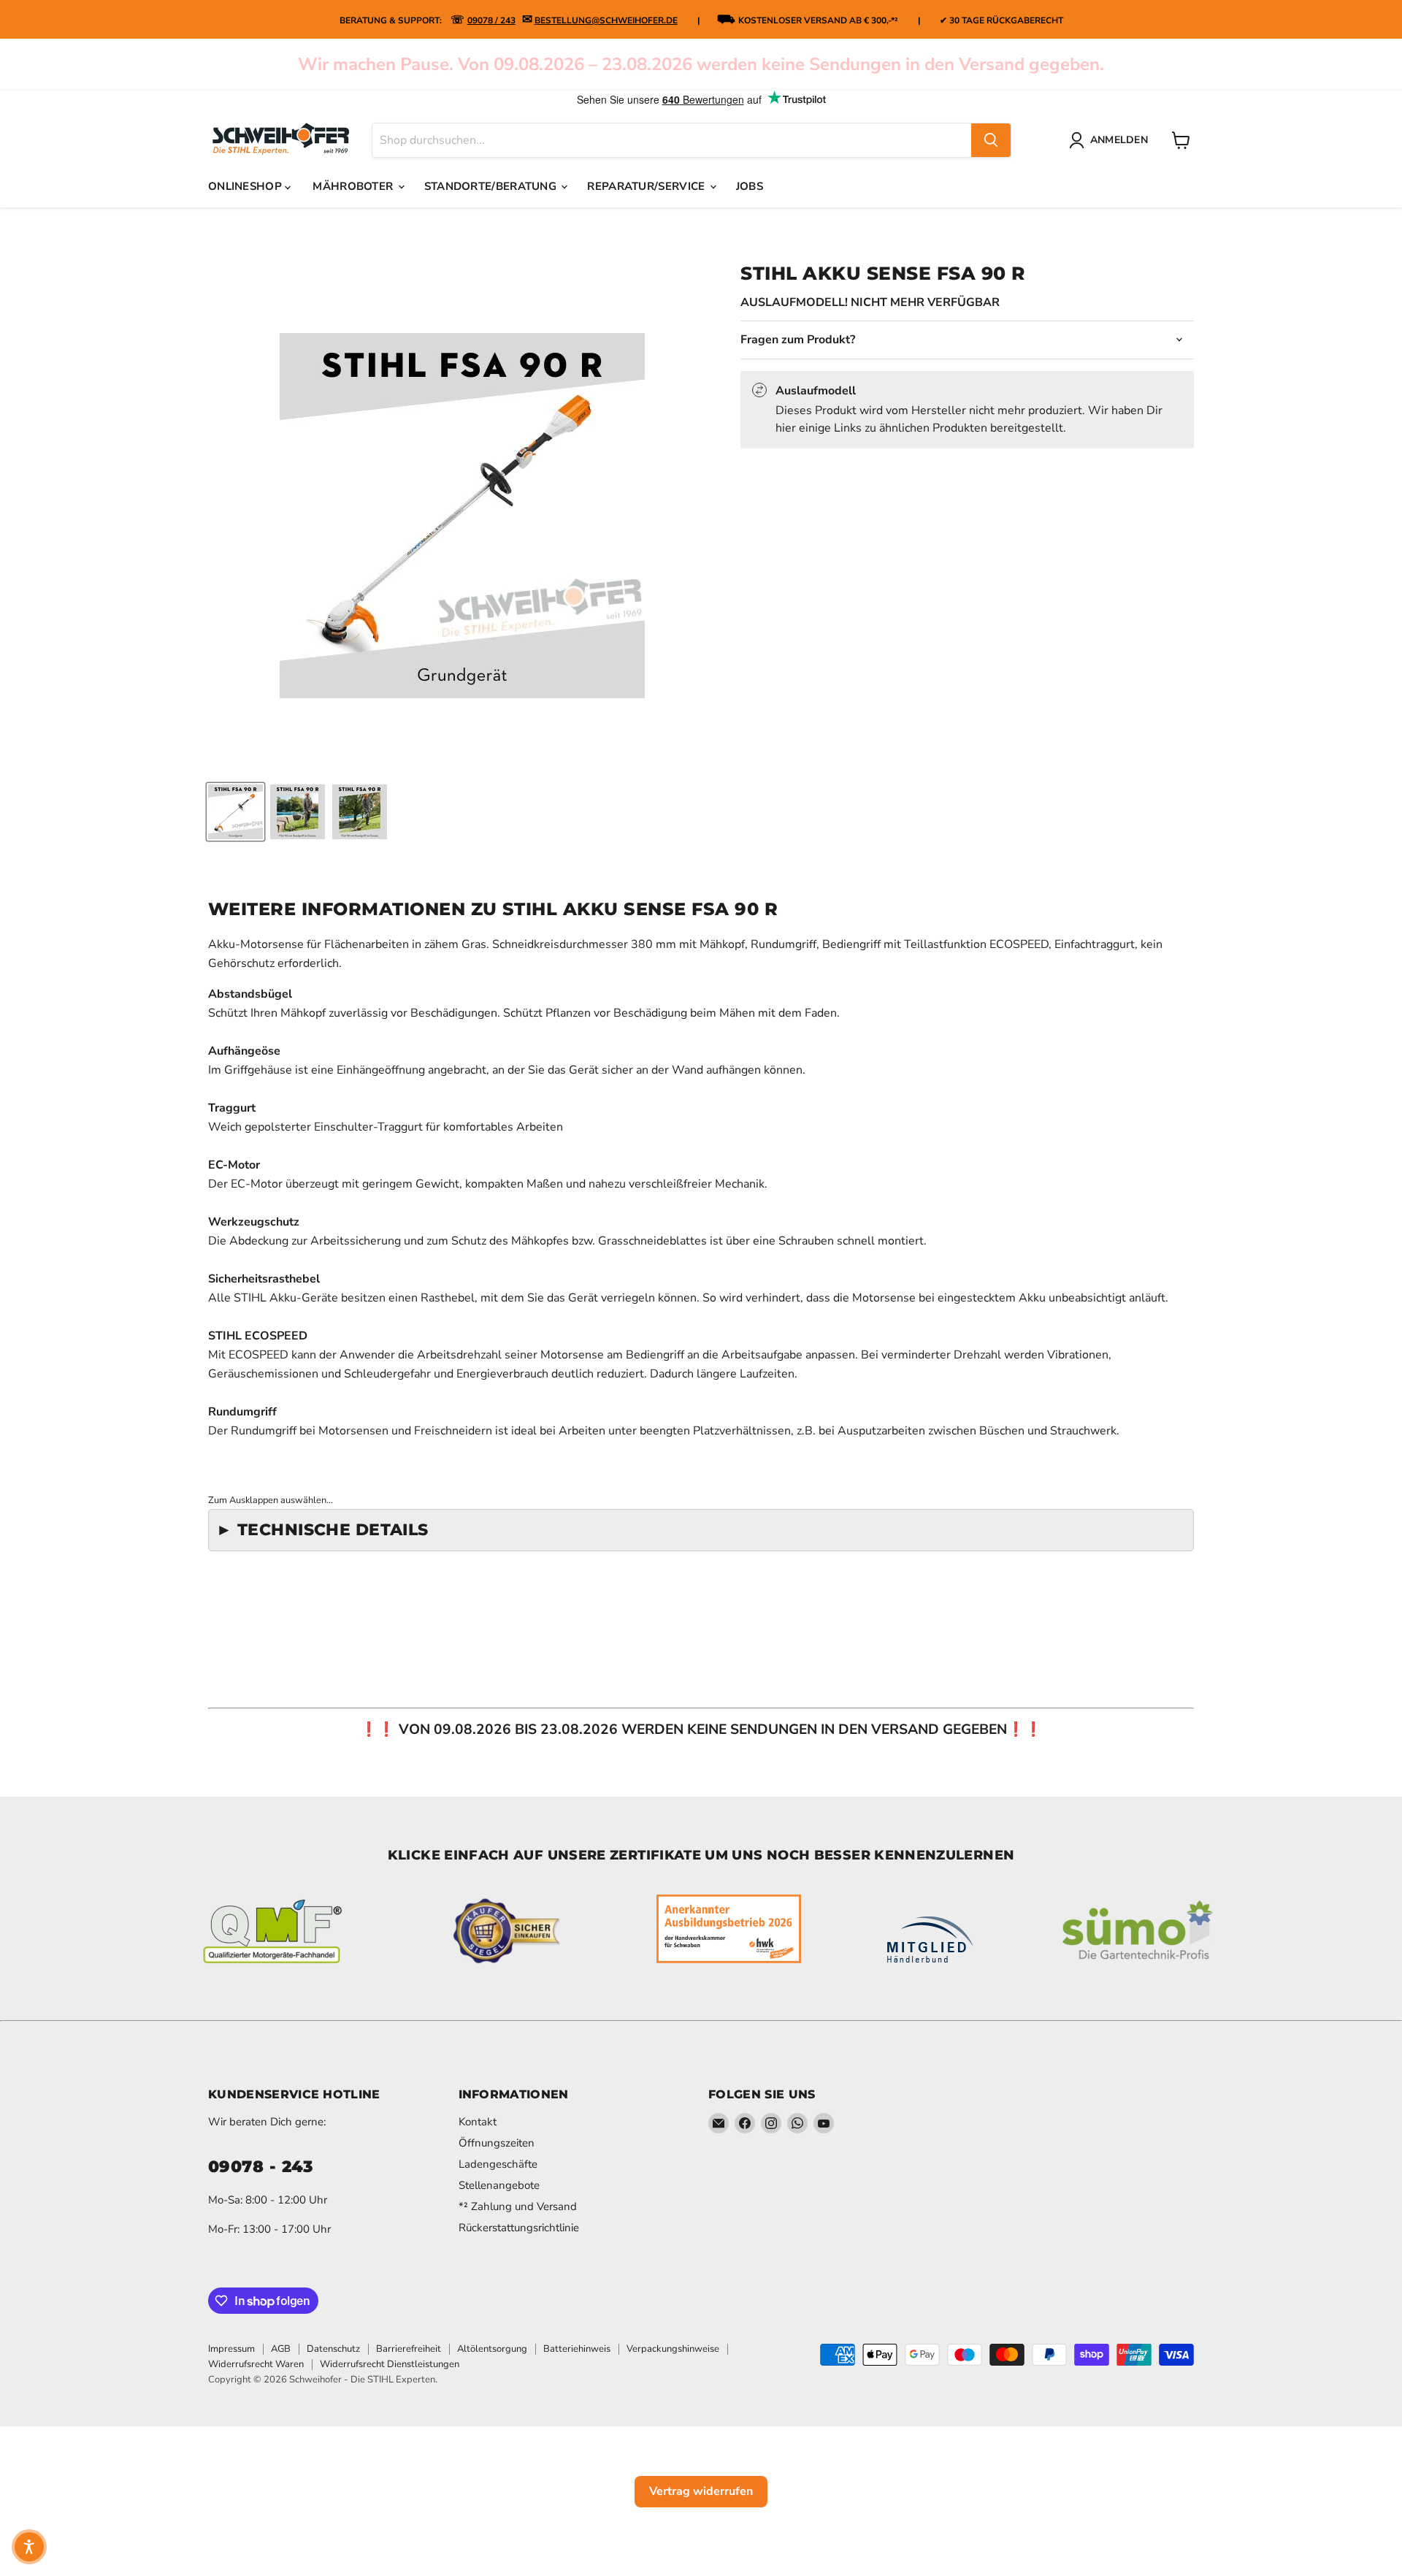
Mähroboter (354, 186)
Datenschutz (333, 2349)
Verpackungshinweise (673, 2349)
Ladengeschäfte (498, 2164)
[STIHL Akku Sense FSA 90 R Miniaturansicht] (235, 812)
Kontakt (478, 2122)
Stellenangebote (499, 2185)
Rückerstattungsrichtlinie (519, 2228)
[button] (29, 2547)
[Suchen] (991, 140)
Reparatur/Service (647, 186)
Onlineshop (246, 186)
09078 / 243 (491, 20)
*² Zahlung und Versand (518, 2206)
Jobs (750, 186)
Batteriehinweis (577, 2349)
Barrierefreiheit (409, 2349)
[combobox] (672, 140)
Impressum (231, 2349)
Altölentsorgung (492, 2349)
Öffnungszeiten (497, 2143)
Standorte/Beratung (492, 186)
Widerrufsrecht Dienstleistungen (390, 2364)
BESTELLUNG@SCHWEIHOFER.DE (606, 20)
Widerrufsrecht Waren (256, 2364)
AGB (281, 2349)
